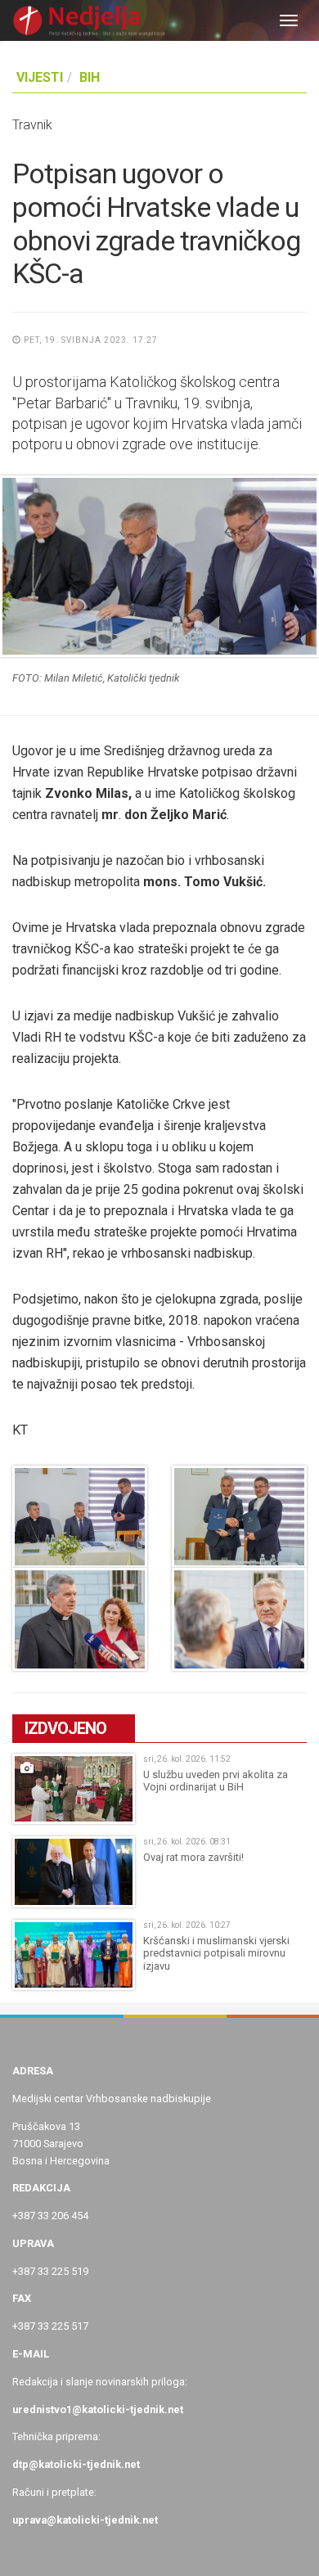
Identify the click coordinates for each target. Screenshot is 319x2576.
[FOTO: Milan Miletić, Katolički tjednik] (159, 566)
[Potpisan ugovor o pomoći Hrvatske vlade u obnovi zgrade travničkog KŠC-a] (80, 1517)
